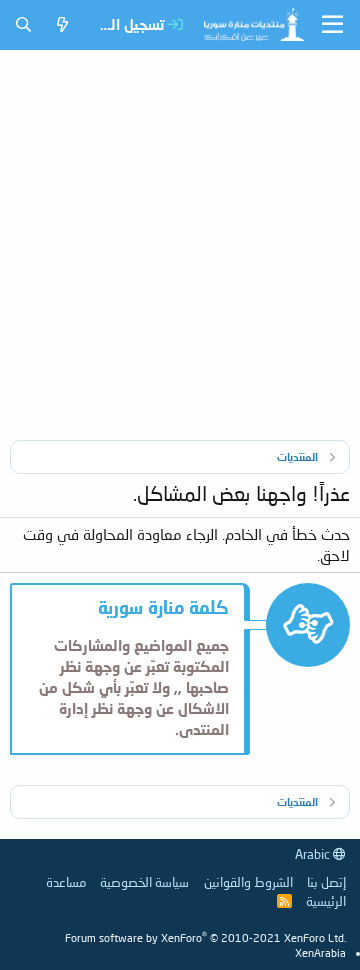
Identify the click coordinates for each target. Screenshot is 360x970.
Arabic (314, 854)
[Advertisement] (180, 240)
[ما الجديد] (62, 24)
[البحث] (23, 24)
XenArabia (320, 952)
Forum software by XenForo (205, 937)
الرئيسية (326, 901)
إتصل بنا (326, 882)
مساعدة (66, 882)
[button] (332, 25)
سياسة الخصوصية (144, 882)
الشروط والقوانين (248, 882)
